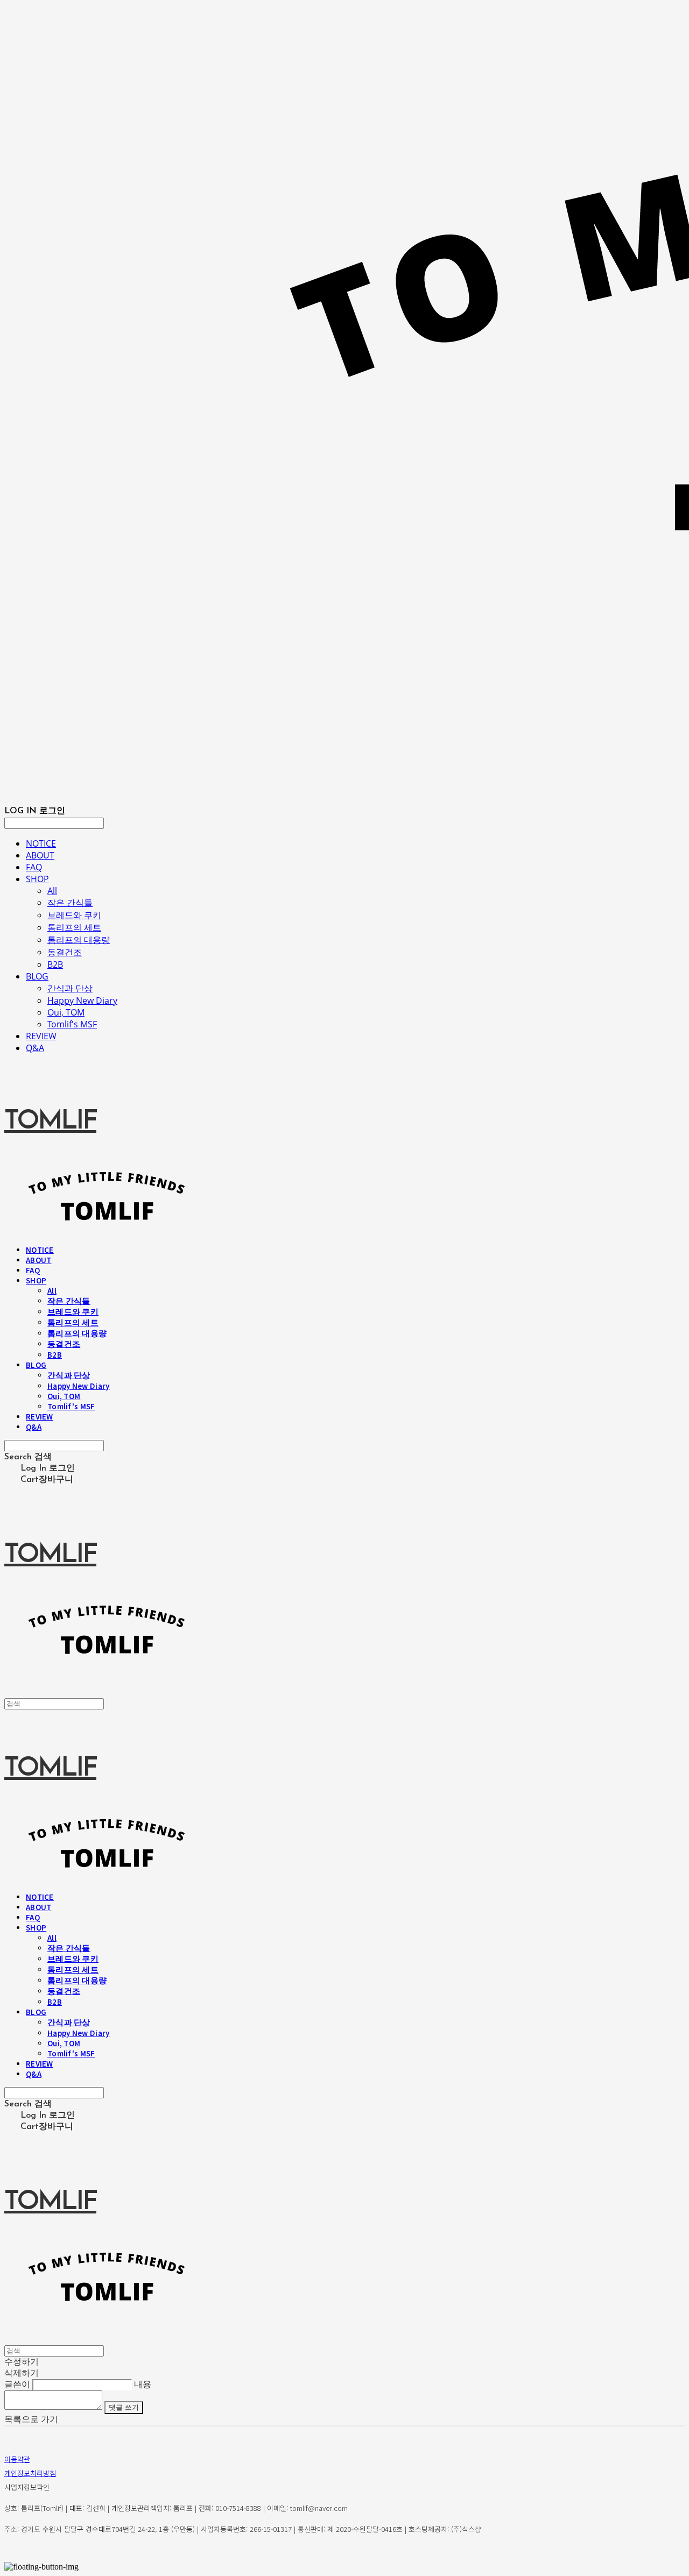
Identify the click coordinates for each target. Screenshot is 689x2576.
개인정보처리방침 (30, 2473)
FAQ (34, 867)
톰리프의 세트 (74, 927)
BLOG (37, 976)
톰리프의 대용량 (79, 940)
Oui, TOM (66, 1012)
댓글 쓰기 (124, 2407)
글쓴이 (17, 2384)
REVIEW (41, 1036)
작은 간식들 (70, 903)
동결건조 (65, 952)
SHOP (37, 879)
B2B (55, 964)
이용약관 (17, 2459)
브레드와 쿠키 (74, 915)
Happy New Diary (82, 1000)
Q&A (35, 1048)
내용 (143, 2384)
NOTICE (41, 843)
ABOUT (40, 855)
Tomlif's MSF (72, 1024)
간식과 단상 (70, 988)
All (52, 891)
